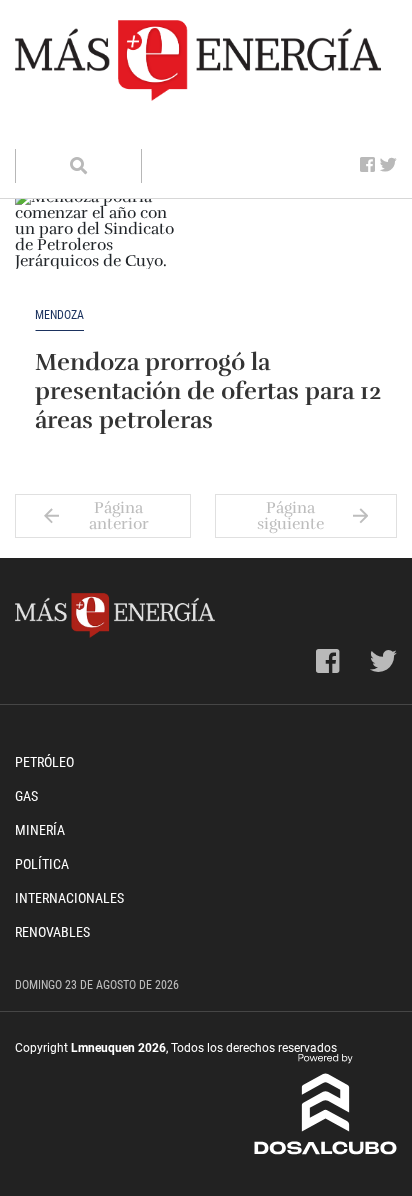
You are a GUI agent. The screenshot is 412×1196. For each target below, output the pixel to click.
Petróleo (44, 762)
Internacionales (69, 898)
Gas (26, 796)
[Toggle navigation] (43, 129)
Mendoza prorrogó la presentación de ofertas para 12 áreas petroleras (208, 391)
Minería (40, 830)
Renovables (52, 932)
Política (42, 864)
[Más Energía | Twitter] (388, 165)
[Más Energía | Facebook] (367, 165)
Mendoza (59, 315)
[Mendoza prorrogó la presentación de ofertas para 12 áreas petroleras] (95, 249)
